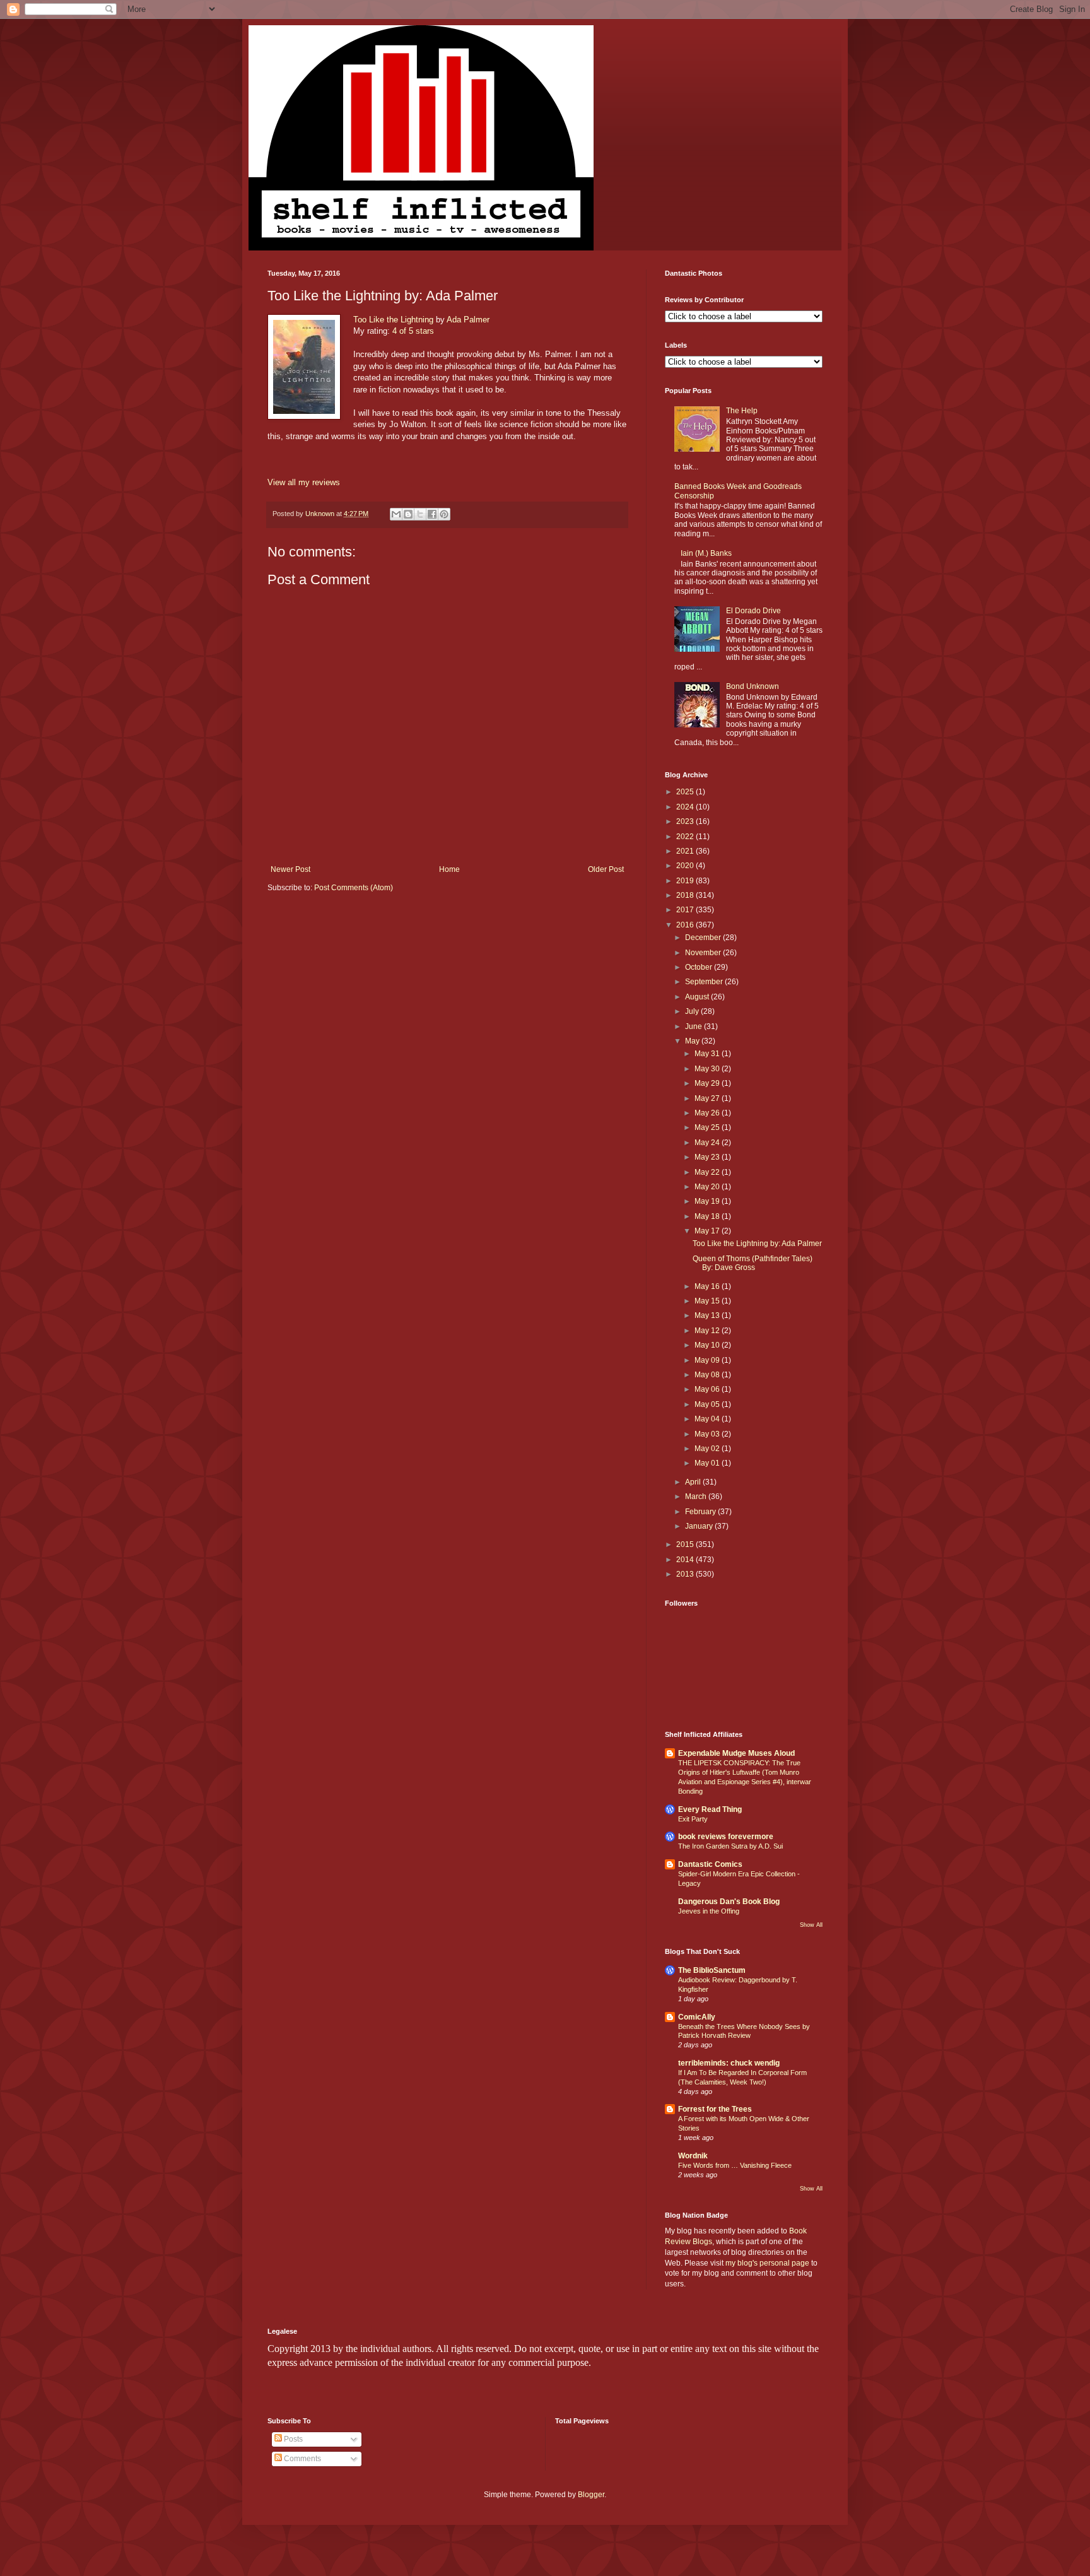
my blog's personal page (767, 2263)
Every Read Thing (710, 1809)
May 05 (708, 1404)
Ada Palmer (468, 320)
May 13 (708, 1315)
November (704, 953)
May (693, 1041)
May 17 (708, 1231)
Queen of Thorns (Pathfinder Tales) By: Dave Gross (753, 1263)
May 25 (708, 1127)
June (694, 1026)
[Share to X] (420, 514)
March (697, 1497)
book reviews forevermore (726, 1837)
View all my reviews (304, 482)
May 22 (708, 1172)
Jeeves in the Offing (709, 1911)
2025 (686, 792)
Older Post (606, 869)
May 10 (708, 1345)
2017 (686, 910)
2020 (686, 866)
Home (449, 869)
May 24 (708, 1143)
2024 (686, 807)
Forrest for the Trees (715, 2109)
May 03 (708, 1434)
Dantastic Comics (710, 1864)
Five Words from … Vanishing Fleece (735, 2165)
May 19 (708, 1201)
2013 (686, 1574)
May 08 (708, 1375)
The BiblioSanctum (712, 1970)
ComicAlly (697, 2017)
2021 (686, 851)
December (704, 938)
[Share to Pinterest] (444, 514)
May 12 (708, 1331)
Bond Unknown (753, 686)
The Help (742, 411)
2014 (686, 1560)
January (700, 1526)
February (701, 1512)
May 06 (708, 1389)
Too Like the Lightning (393, 320)
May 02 (708, 1449)
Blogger (591, 2495)
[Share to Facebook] (432, 514)
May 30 (708, 1069)
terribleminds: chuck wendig (729, 2063)
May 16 (708, 1286)
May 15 (708, 1301)
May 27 (708, 1098)
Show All (811, 1925)
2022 (686, 837)
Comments (302, 2459)
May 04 (708, 1419)
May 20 (708, 1187)
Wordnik (693, 2156)
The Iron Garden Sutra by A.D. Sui (730, 1846)
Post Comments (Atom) (354, 888)
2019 (686, 881)
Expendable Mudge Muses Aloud (736, 1753)
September (705, 982)
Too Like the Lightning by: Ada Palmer (757, 1244)
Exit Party (693, 1819)
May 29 (708, 1083)
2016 (686, 925)
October (700, 967)
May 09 (708, 1360)
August (698, 997)
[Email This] (396, 514)
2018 (686, 895)
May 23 (708, 1157)
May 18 (708, 1216)
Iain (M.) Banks (706, 553)
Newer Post (290, 869)
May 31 (708, 1054)
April (694, 1482)
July (693, 1011)
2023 (686, 821)
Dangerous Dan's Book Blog (729, 1902)
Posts (292, 2439)
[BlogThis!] (408, 514)
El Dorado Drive (753, 611)
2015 (686, 1544)
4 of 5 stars (413, 331)
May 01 (708, 1463)
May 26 (708, 1113)
